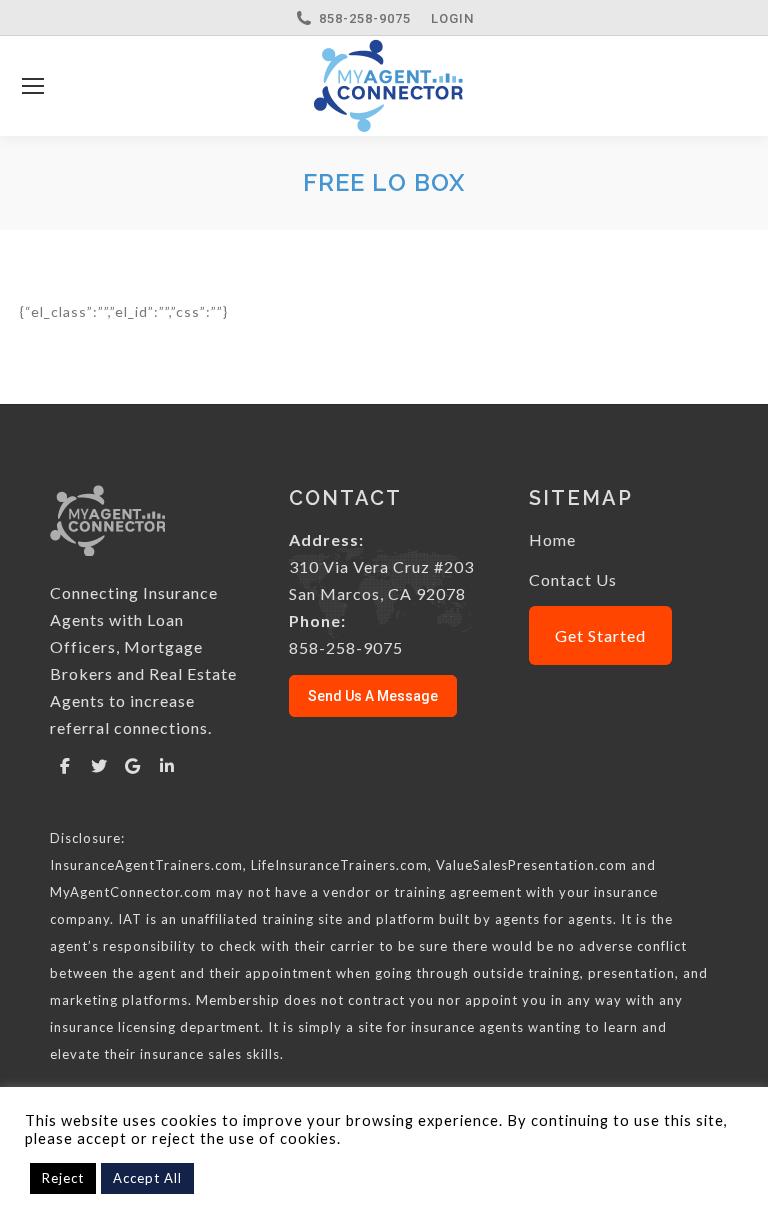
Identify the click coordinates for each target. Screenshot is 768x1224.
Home (552, 539)
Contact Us (573, 579)
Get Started (600, 635)
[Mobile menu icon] (33, 86)
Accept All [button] (147, 1178)
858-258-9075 (365, 18)
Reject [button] (63, 1178)
